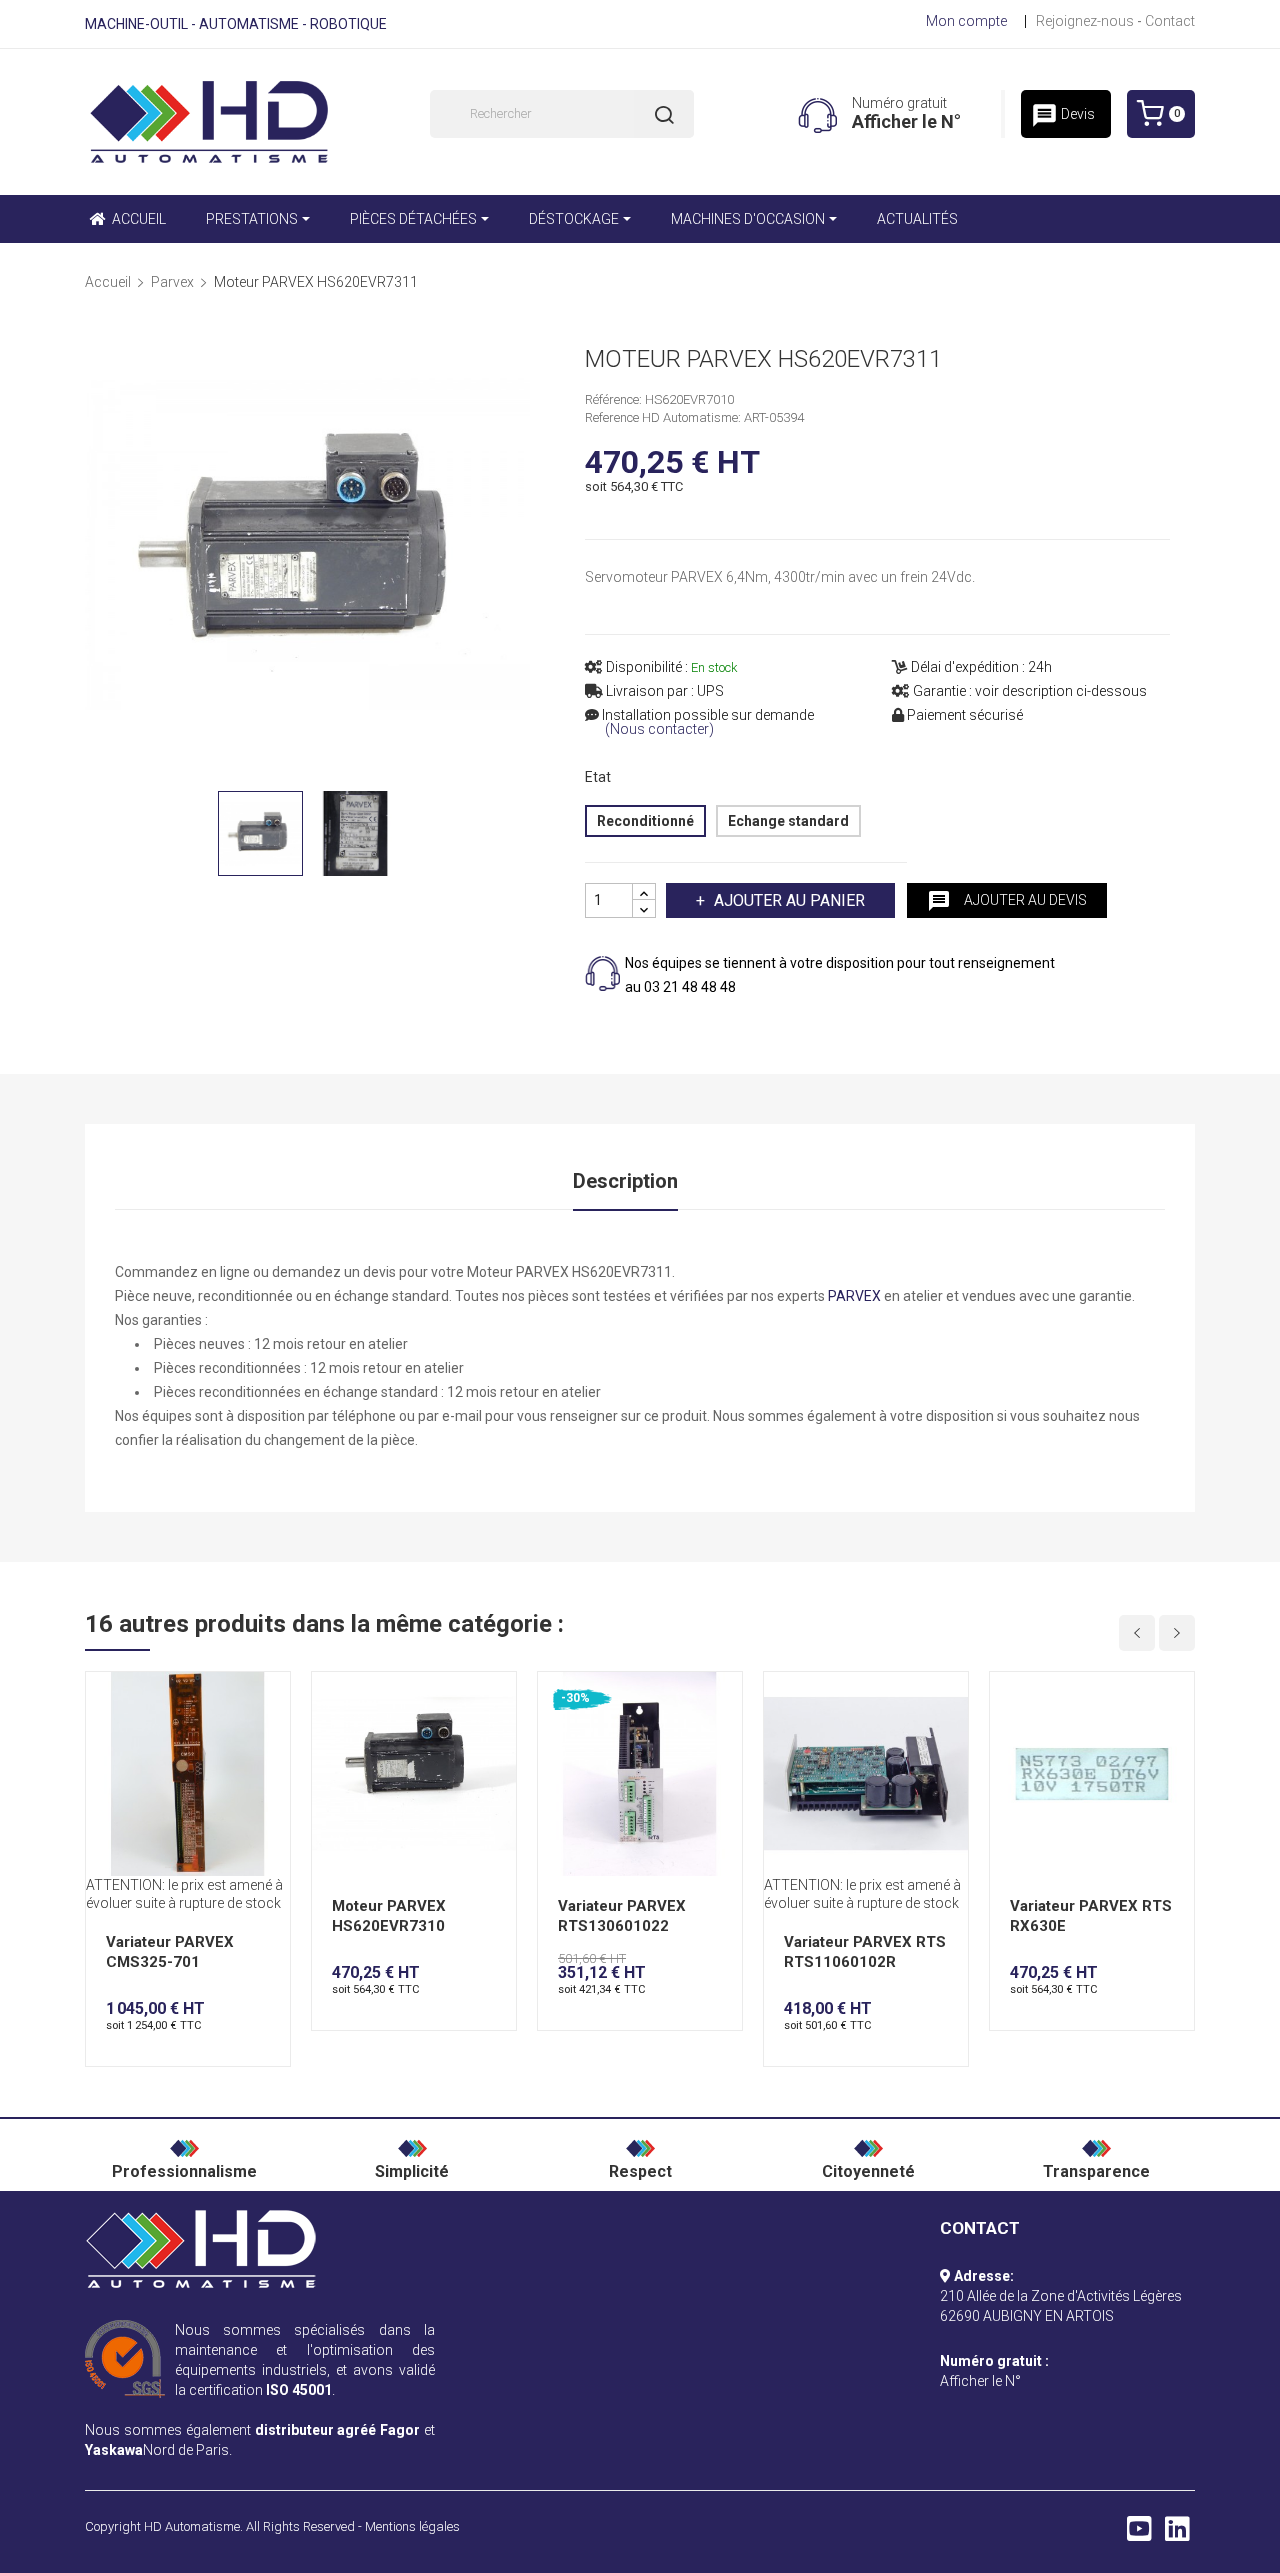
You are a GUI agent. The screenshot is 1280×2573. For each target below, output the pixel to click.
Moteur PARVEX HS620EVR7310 (389, 1916)
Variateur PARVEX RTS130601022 (622, 1916)
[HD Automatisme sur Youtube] (1139, 2534)
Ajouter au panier (789, 900)
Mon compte (966, 21)
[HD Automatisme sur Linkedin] (1177, 2534)
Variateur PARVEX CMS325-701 (170, 1952)
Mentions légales (412, 2526)
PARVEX (854, 1296)
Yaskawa (114, 2450)
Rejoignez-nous (1085, 21)
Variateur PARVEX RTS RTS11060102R (865, 1952)
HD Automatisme (192, 2526)
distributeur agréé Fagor (338, 2430)
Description (625, 1181)
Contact (1170, 21)
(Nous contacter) (659, 729)
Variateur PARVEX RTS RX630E (1091, 1916)
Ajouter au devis (1007, 901)
